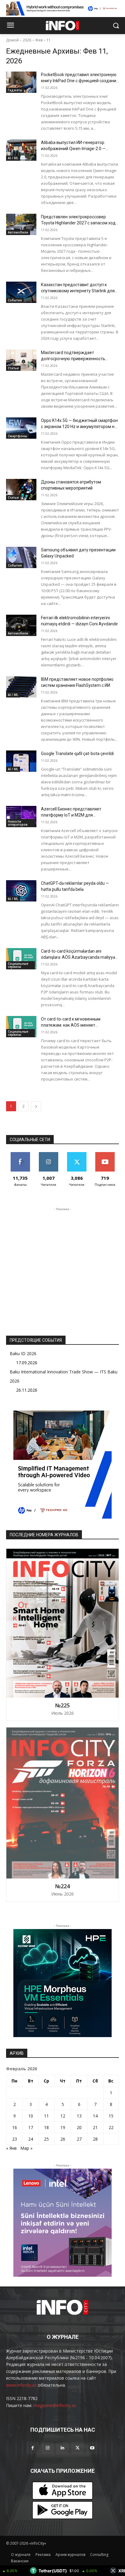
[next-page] (36, 1106)
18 (46, 2127)
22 (111, 2127)
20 (79, 2127)
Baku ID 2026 (23, 1353)
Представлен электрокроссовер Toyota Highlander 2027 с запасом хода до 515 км (79, 223)
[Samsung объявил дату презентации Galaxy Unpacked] (21, 557)
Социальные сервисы (18, 965)
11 (49, 40)
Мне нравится (20, 1154)
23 (15, 2139)
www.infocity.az (21, 2385)
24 (31, 2139)
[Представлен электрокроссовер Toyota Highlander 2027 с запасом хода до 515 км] (21, 224)
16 (15, 2127)
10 (31, 2116)
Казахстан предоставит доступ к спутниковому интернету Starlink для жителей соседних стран (78, 291)
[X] (78, 2448)
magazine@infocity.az (55, 2405)
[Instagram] (47, 2448)
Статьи (13, 368)
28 (95, 2139)
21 (95, 2127)
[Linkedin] (62, 2448)
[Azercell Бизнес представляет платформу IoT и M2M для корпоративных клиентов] (21, 817)
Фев (39, 40)
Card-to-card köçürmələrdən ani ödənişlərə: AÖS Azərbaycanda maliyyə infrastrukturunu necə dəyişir (78, 957)
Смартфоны (17, 436)
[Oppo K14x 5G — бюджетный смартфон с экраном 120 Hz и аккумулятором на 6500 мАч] (21, 428)
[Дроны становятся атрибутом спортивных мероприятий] (21, 490)
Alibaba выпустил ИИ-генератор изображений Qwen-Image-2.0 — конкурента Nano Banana (73, 149)
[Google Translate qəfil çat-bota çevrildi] (21, 761)
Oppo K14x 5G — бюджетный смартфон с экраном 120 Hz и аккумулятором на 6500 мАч (79, 427)
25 (46, 2139)
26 (63, 2139)
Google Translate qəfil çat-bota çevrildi (77, 754)
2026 (27, 40)
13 (79, 2116)
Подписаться (105, 1154)
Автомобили (18, 232)
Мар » (26, 2148)
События (15, 300)
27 (79, 2139)
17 (31, 2127)
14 (95, 2116)
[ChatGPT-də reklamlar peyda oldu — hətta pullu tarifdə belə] (21, 891)
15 (111, 2116)
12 (63, 2116)
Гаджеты (15, 90)
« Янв (11, 2148)
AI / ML (13, 158)
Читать (48, 1154)
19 (63, 2127)
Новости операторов (18, 823)
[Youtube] (92, 2448)
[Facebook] (33, 2448)
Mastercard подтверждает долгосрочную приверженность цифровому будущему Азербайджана (79, 359)
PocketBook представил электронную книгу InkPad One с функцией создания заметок (80, 81)
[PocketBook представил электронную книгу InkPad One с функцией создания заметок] (21, 82)
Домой (12, 40)
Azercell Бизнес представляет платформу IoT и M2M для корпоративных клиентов (71, 815)
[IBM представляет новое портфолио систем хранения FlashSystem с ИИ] (21, 687)
